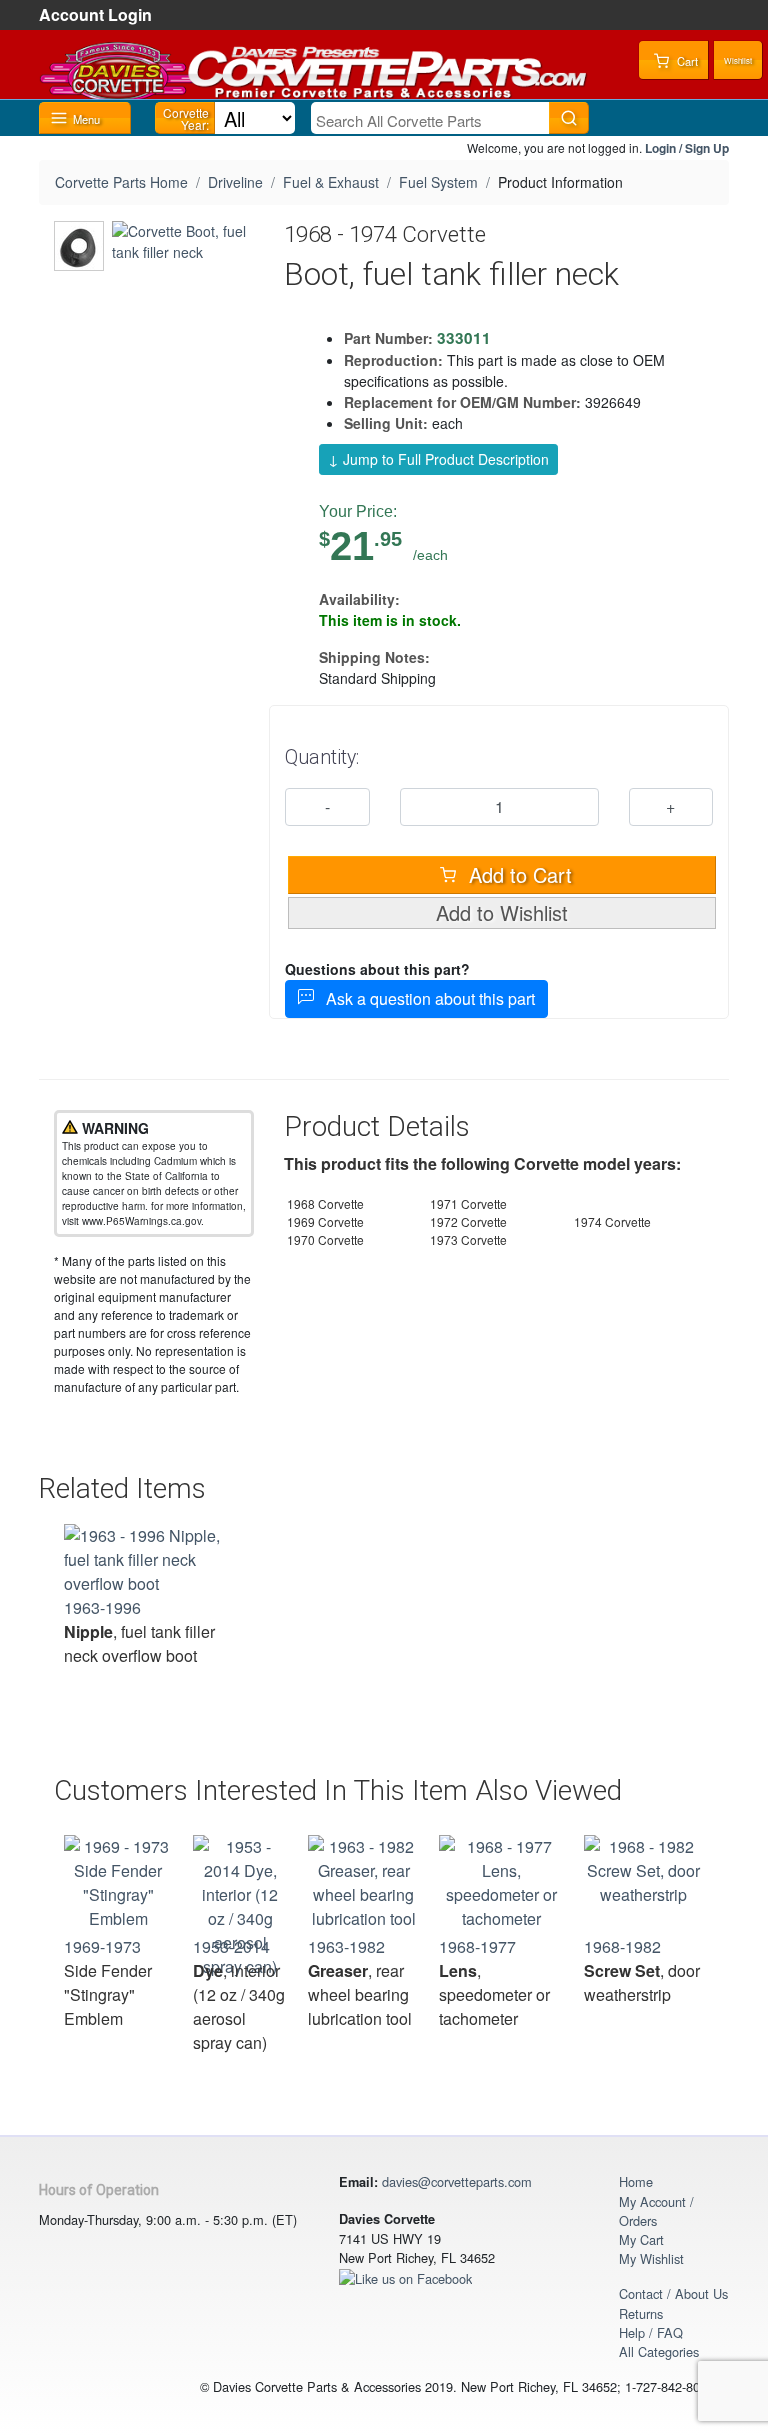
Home (636, 2181)
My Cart (641, 2239)
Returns (641, 2313)
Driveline (235, 182)
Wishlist (738, 60)
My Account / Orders (656, 2211)
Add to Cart (517, 874)
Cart (686, 61)
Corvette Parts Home (121, 182)
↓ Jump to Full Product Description (438, 459)
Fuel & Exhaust (331, 182)
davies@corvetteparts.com (457, 2181)
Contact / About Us (673, 2293)
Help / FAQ (651, 2332)
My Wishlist (651, 2258)
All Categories (659, 2351)
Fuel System (438, 182)
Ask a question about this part (424, 998)
